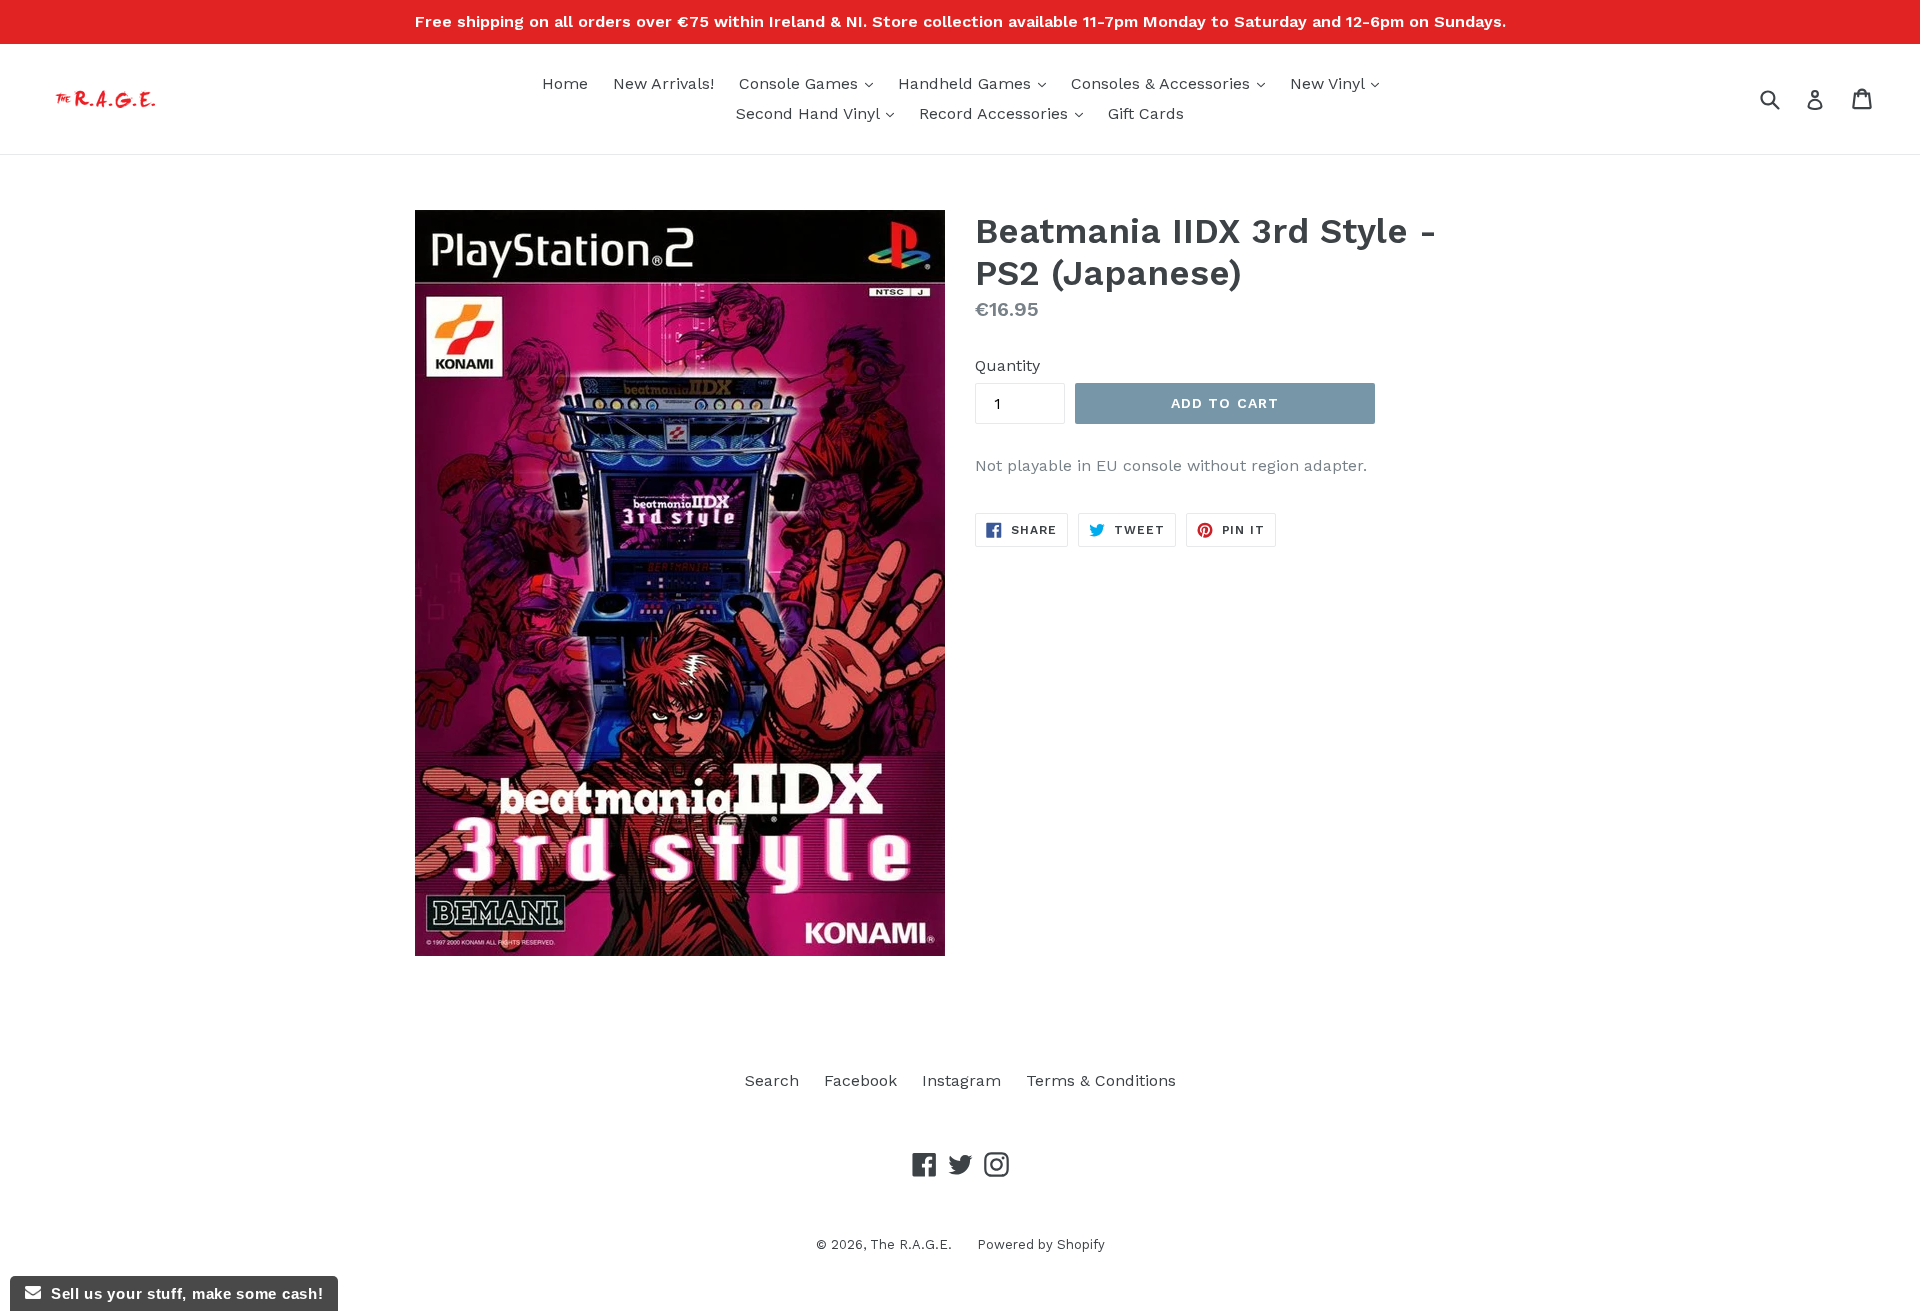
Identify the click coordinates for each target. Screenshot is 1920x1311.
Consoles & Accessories (1173, 83)
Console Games (811, 83)
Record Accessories (1006, 113)
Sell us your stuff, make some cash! (182, 1293)
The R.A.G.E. (911, 1244)
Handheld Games (977, 83)
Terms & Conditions (1101, 1080)
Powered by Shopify (1041, 1244)
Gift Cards (1146, 113)
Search (772, 1080)
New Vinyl (1339, 83)
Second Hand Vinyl (820, 113)
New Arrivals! (663, 83)
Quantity (1007, 365)
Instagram (961, 1080)
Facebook (860, 1080)
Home (565, 83)
